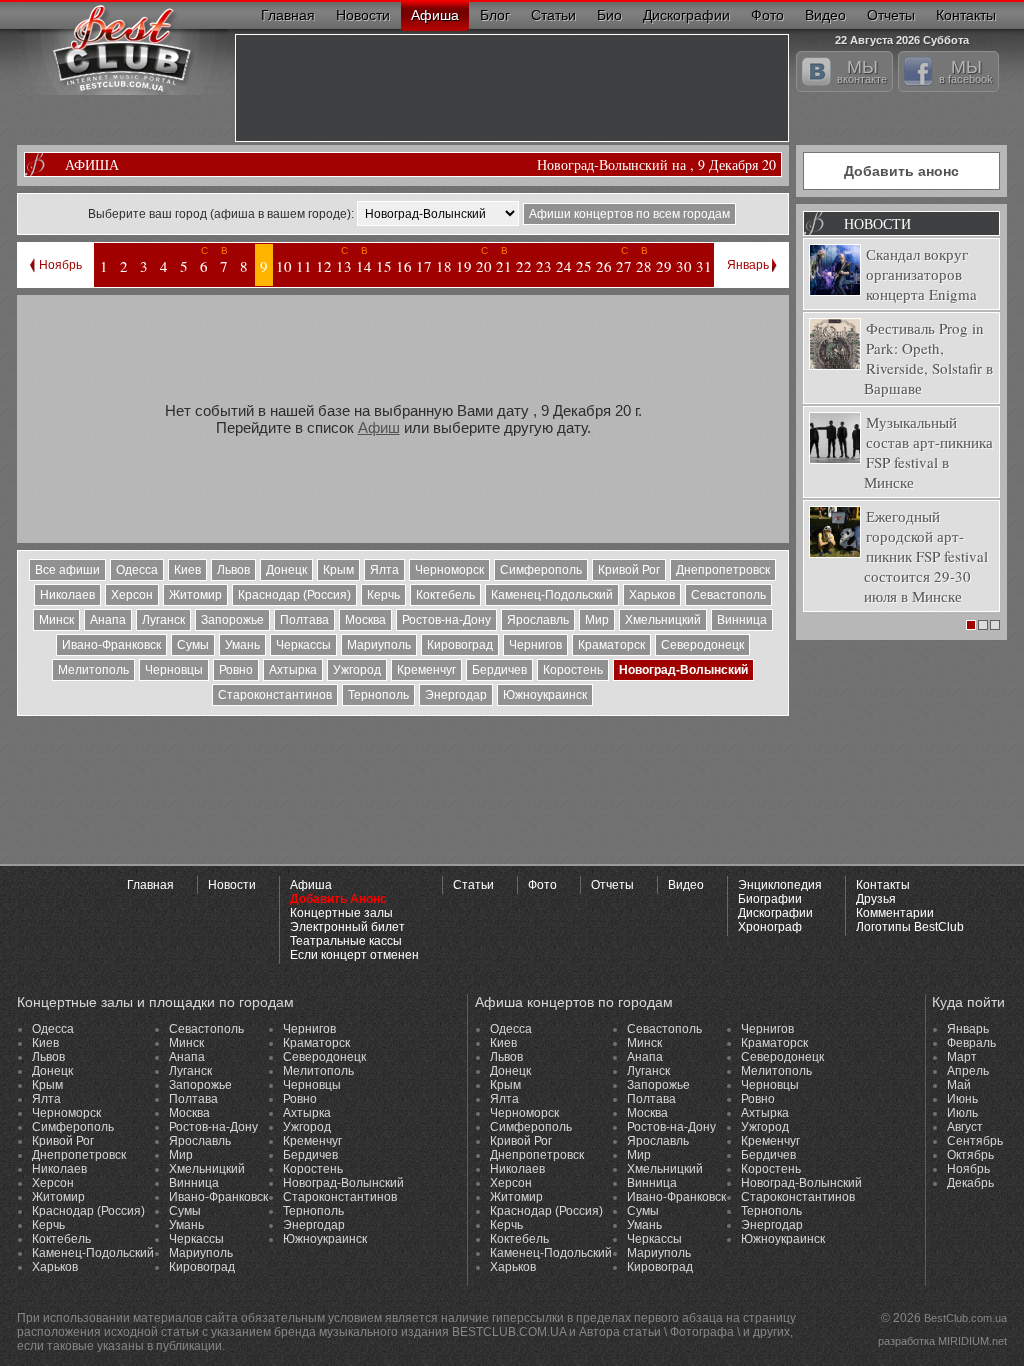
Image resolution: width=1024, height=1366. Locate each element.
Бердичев (499, 670)
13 (344, 266)
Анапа (108, 620)
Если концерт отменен (354, 955)
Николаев (67, 595)
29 (664, 266)
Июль (962, 1113)
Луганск (163, 620)
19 (464, 266)
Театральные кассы (346, 941)
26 (604, 266)
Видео (825, 15)
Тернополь (378, 695)
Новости (363, 15)
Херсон (132, 595)
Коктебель (445, 595)
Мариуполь (379, 645)
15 (384, 266)
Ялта (384, 570)
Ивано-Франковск (111, 645)
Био (609, 15)
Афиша (435, 15)
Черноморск (449, 570)
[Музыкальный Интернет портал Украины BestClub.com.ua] (122, 47)
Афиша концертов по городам (574, 1002)
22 (524, 266)
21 (504, 266)
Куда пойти (968, 1002)
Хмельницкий (663, 620)
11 (304, 266)
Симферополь (541, 570)
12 (324, 266)
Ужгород (357, 670)
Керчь (383, 595)
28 (644, 266)
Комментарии (895, 913)
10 (284, 266)
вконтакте (862, 71)
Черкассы (303, 645)
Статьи (553, 15)
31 (704, 266)
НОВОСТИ (877, 223)
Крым (338, 570)
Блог (495, 15)
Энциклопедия (780, 885)
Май (959, 1085)
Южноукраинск (545, 695)
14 (364, 266)
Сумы (193, 645)
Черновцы (174, 670)
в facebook (966, 71)
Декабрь (970, 1183)
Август (965, 1127)
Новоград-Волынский (683, 670)
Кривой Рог (629, 570)
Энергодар (456, 695)
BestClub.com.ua (965, 1318)
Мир (597, 620)
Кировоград (460, 645)
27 (624, 266)
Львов (233, 570)
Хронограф (770, 927)
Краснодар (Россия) (294, 595)
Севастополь (728, 595)
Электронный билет (347, 927)
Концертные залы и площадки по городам (155, 1002)
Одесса (137, 570)
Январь (748, 265)
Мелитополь (93, 670)
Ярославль (538, 620)
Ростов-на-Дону (446, 620)
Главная (288, 15)
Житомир (195, 595)
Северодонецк (702, 645)
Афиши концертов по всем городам (629, 214)
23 (544, 266)
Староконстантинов (275, 695)
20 (484, 266)
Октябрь (970, 1155)
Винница (742, 620)
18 (444, 266)
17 (424, 266)
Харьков (652, 595)
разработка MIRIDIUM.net (942, 1341)
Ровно (236, 670)
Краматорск (611, 645)
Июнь (962, 1099)
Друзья (876, 899)
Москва (365, 620)
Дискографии (686, 15)
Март (962, 1057)
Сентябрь (975, 1141)
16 (404, 266)
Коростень (573, 670)
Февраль (971, 1043)
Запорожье (232, 620)
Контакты (966, 15)
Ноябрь (60, 265)
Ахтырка (293, 670)
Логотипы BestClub (910, 927)
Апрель (968, 1071)
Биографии (770, 899)
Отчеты (891, 15)
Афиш (379, 427)
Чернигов (535, 645)
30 (684, 266)
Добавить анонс (901, 171)
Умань (242, 645)
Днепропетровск (723, 570)
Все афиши (67, 570)
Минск (56, 620)
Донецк (286, 570)
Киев (187, 570)
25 (584, 266)
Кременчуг (426, 670)
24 (564, 266)
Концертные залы (341, 913)
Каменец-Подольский (552, 595)
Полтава (304, 620)
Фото (767, 15)
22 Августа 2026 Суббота (902, 37)
